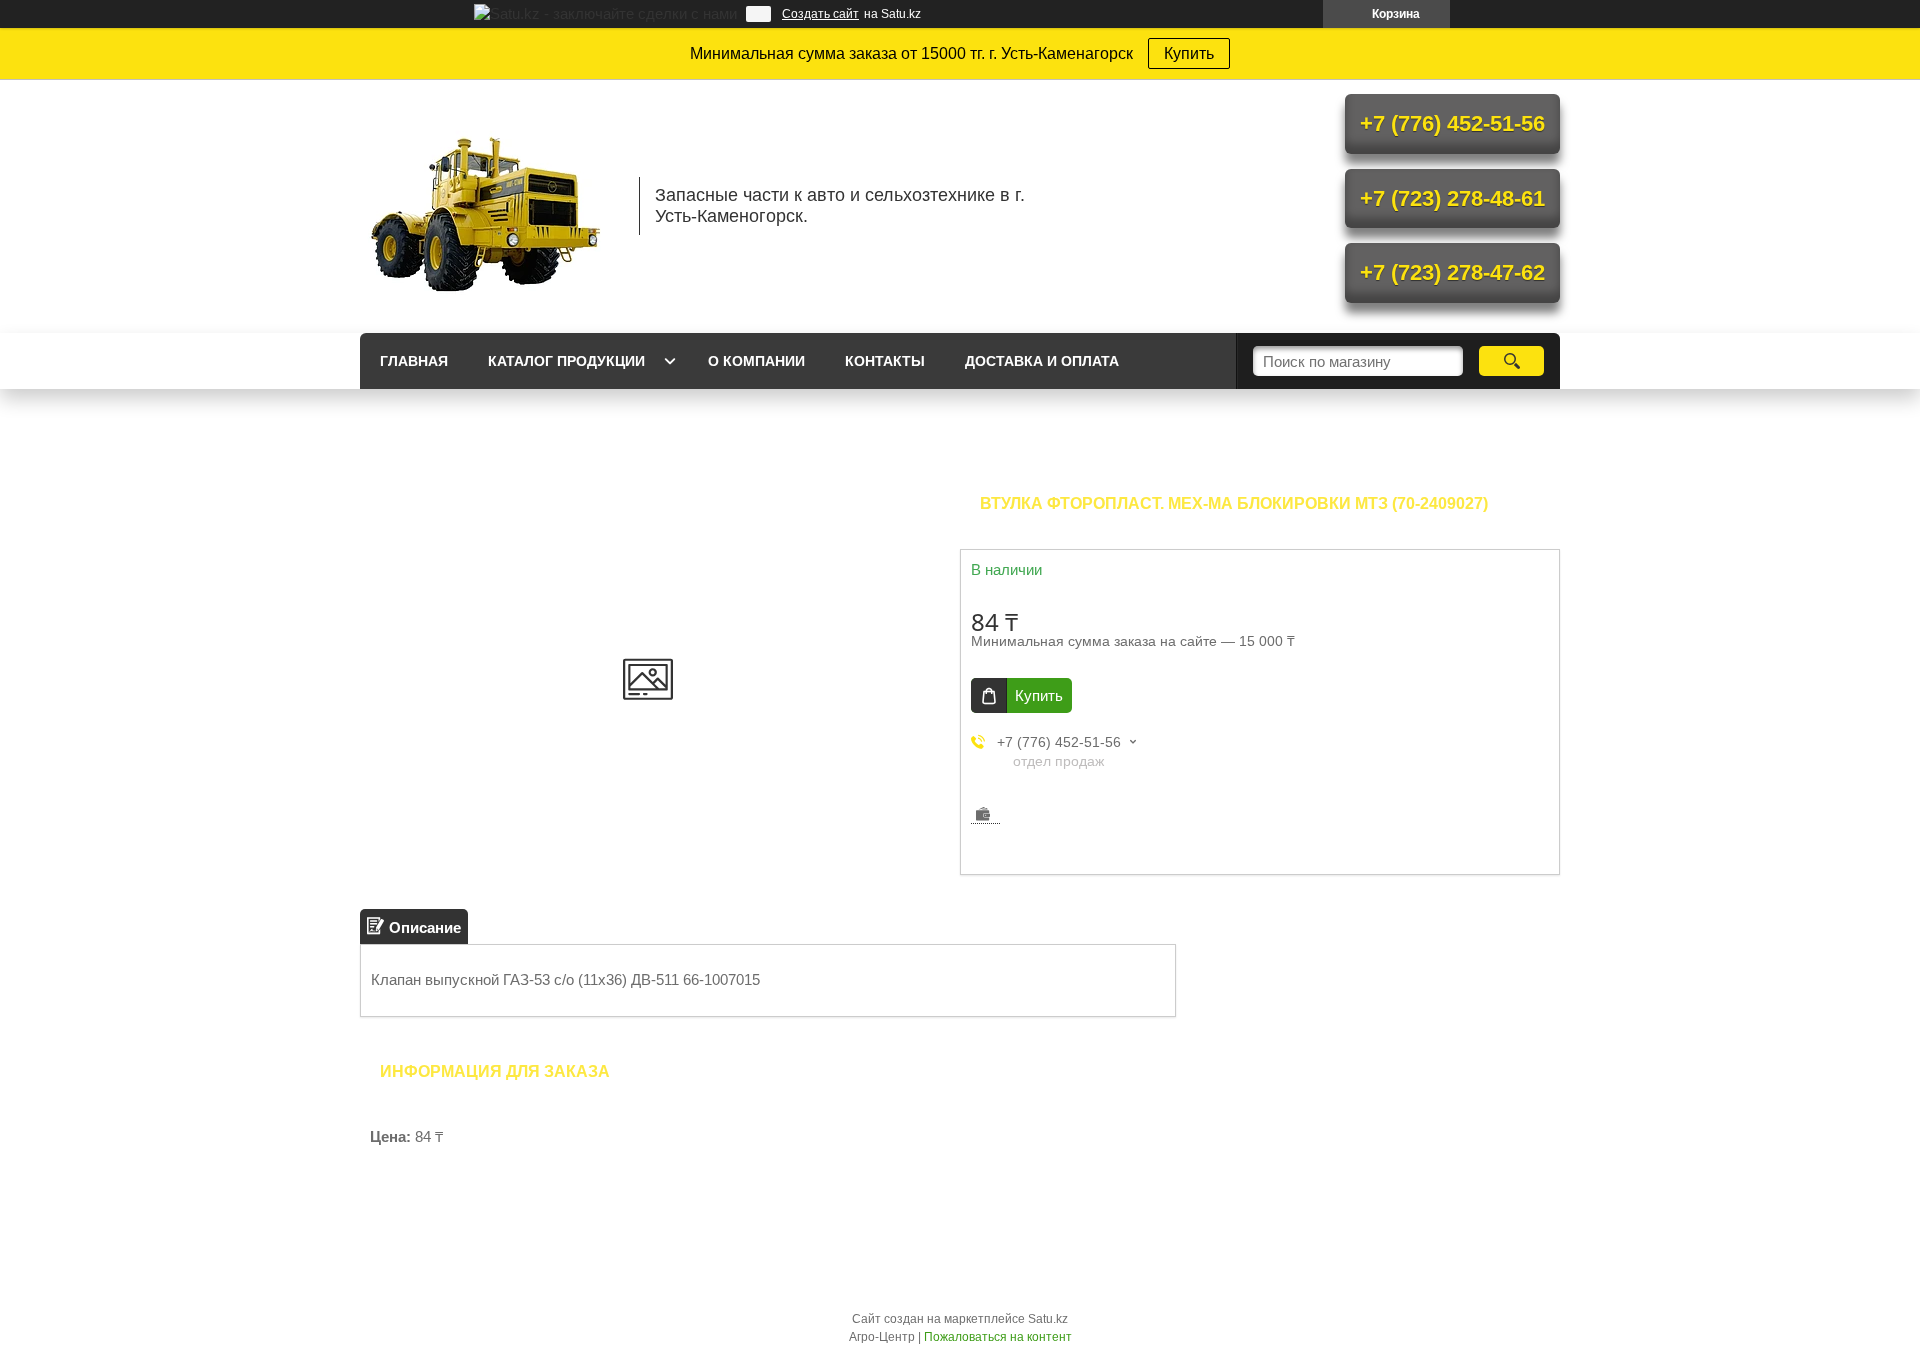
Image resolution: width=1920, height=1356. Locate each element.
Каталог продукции (566, 361)
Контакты (885, 361)
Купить (1189, 53)
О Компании (756, 361)
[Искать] (1511, 361)
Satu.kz (1048, 1319)
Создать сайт (820, 14)
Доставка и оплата (1042, 361)
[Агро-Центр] (490, 206)
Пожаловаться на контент (998, 1337)
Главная (414, 361)
